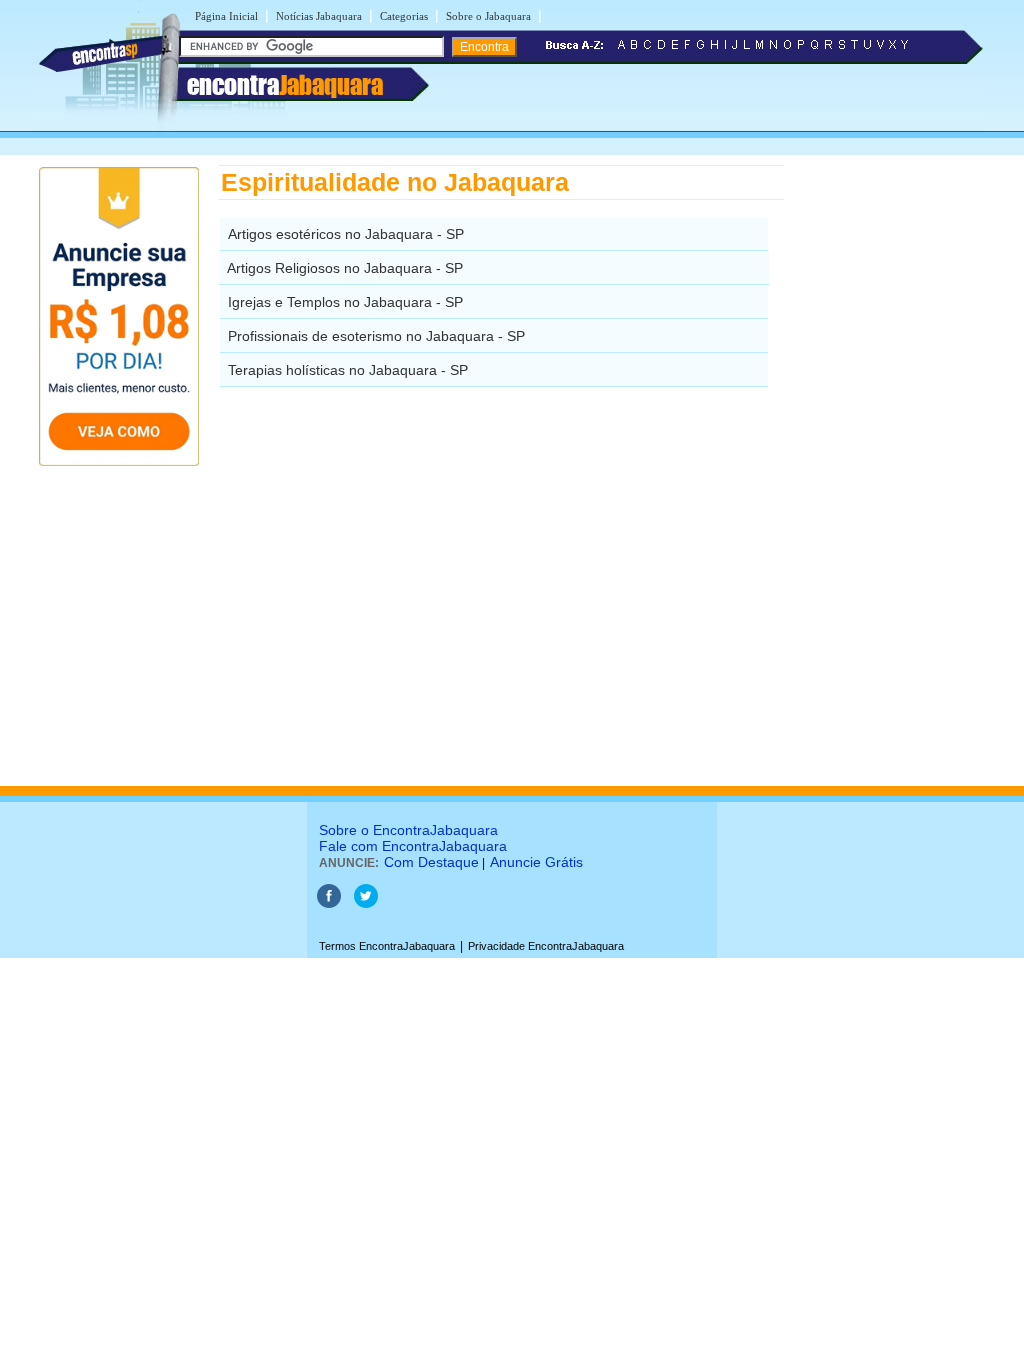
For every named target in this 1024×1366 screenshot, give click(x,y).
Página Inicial (226, 16)
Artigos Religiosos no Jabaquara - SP (345, 268)
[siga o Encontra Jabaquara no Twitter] (366, 904)
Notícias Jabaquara (319, 16)
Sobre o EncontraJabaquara (408, 830)
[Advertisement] (887, 465)
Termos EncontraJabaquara (387, 946)
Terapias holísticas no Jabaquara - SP (348, 370)
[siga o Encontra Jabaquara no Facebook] (329, 904)
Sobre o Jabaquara (488, 16)
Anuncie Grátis (536, 862)
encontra (285, 85)
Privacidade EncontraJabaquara (546, 946)
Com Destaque (431, 862)
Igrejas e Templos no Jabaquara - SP (345, 302)
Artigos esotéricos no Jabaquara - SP (346, 234)
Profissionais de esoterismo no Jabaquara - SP (376, 336)
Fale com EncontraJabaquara (413, 846)
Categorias (404, 16)
